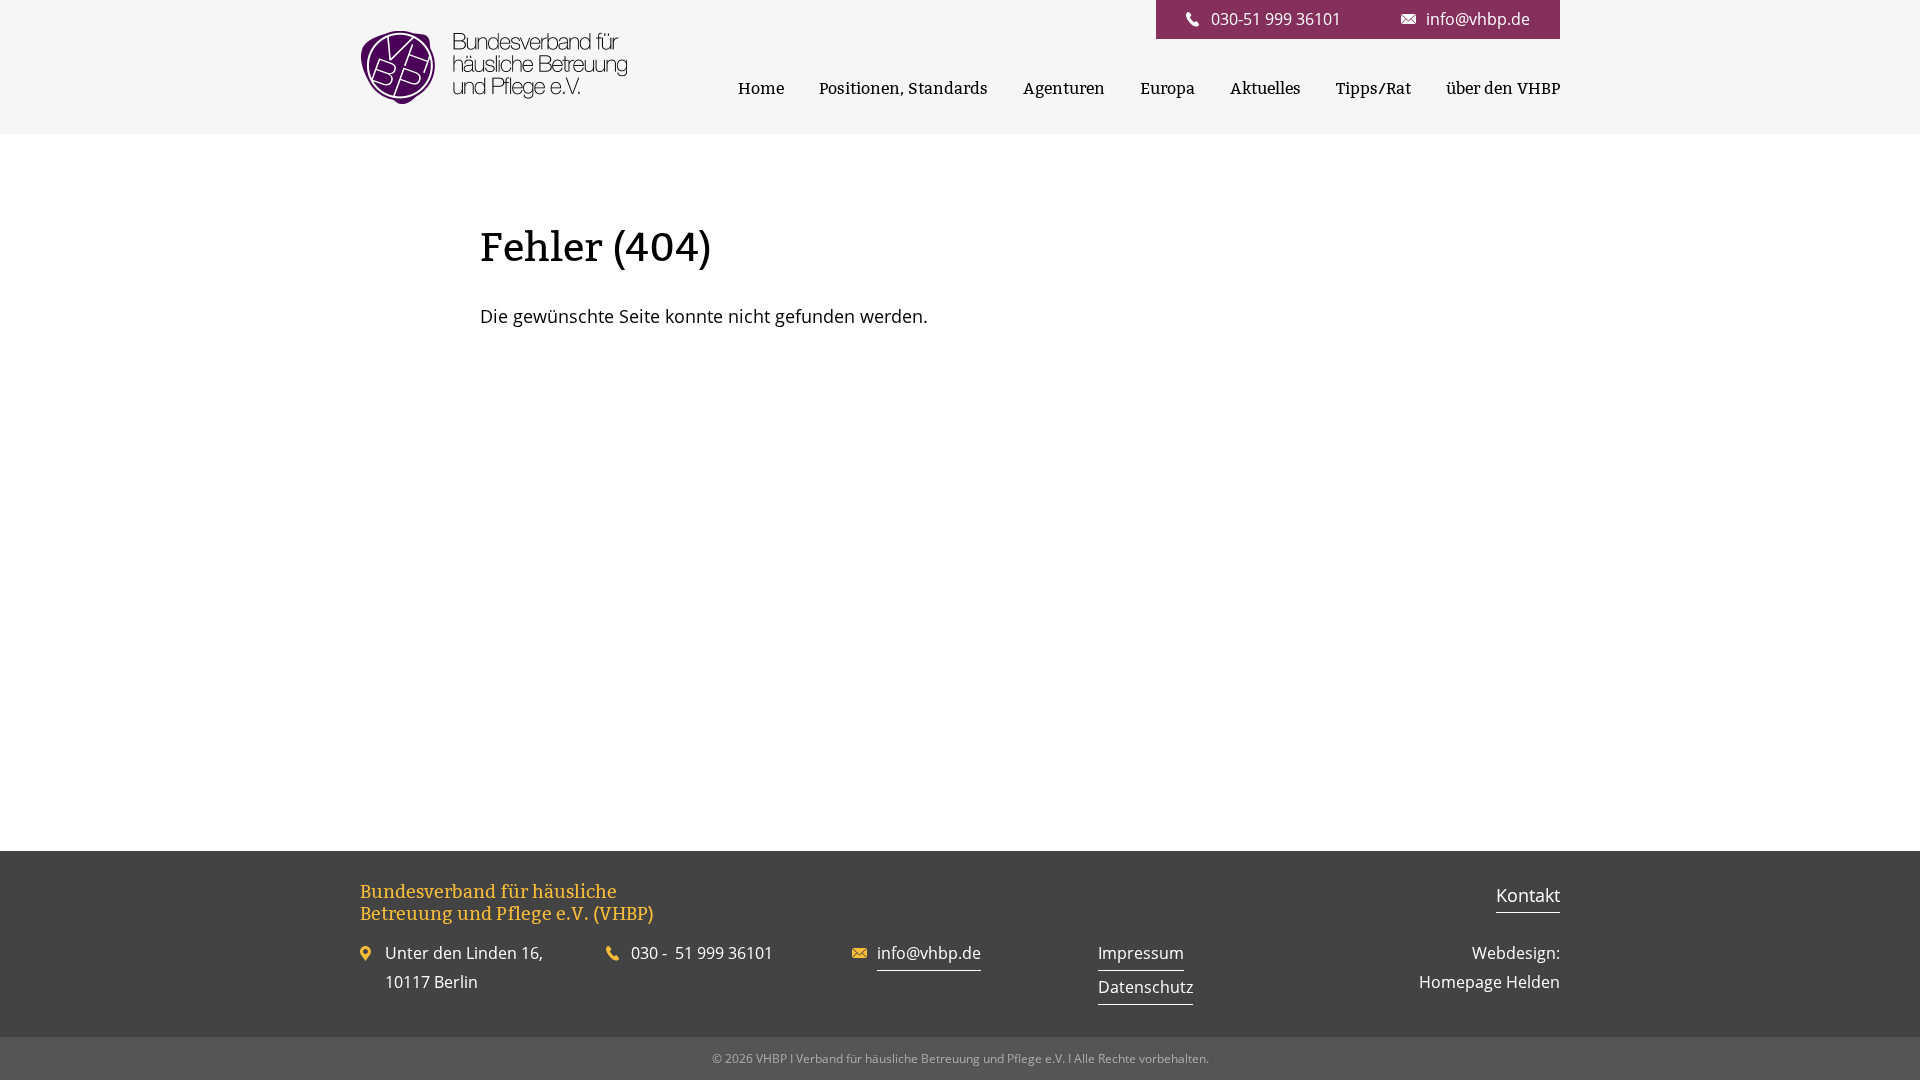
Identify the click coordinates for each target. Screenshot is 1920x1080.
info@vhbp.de (929, 953)
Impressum (1141, 953)
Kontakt (1528, 895)
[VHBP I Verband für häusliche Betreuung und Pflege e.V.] (493, 67)
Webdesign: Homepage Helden (1489, 967)
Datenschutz (1145, 987)
